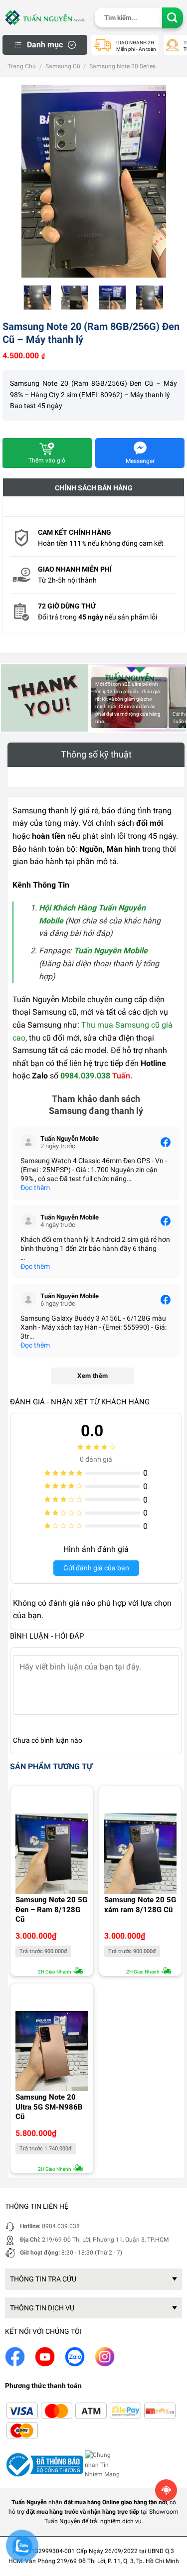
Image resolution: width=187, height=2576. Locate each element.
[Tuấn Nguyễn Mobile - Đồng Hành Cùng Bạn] (45, 17)
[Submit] (173, 18)
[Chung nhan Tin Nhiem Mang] (104, 2464)
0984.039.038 (85, 1076)
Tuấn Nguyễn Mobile (111, 951)
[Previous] (36, 144)
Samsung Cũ (63, 66)
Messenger (140, 461)
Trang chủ (22, 66)
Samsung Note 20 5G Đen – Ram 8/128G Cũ (51, 1909)
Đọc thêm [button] (35, 1188)
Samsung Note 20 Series (122, 66)
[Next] (151, 144)
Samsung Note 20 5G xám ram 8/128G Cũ (140, 1905)
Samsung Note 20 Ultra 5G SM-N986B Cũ (49, 2107)
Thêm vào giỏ (47, 460)
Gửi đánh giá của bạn (96, 1568)
